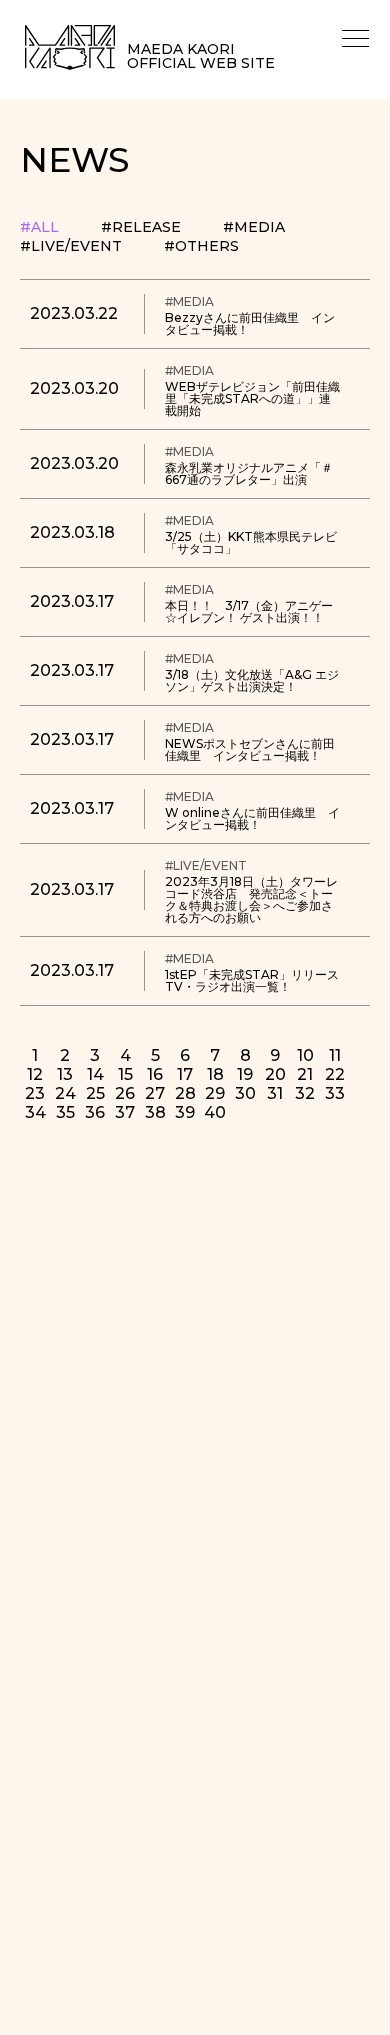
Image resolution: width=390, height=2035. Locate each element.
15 (125, 1074)
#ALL (39, 227)
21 (305, 1074)
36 (95, 1112)
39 (185, 1112)
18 (215, 1074)
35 (65, 1112)
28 (185, 1093)
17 (185, 1074)
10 (305, 1055)
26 (125, 1093)
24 (65, 1093)
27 (155, 1093)
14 (95, 1074)
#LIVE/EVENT (71, 246)
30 (245, 1093)
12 (35, 1074)
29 (215, 1093)
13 (65, 1074)
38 (155, 1112)
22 (335, 1074)
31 (275, 1093)
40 (215, 1112)
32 (305, 1093)
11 (335, 1055)
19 (245, 1074)
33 (335, 1093)
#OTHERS (201, 246)
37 (125, 1112)
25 (95, 1093)
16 (155, 1074)
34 (35, 1112)
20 (275, 1074)
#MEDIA (254, 227)
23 (35, 1093)
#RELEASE (141, 227)
